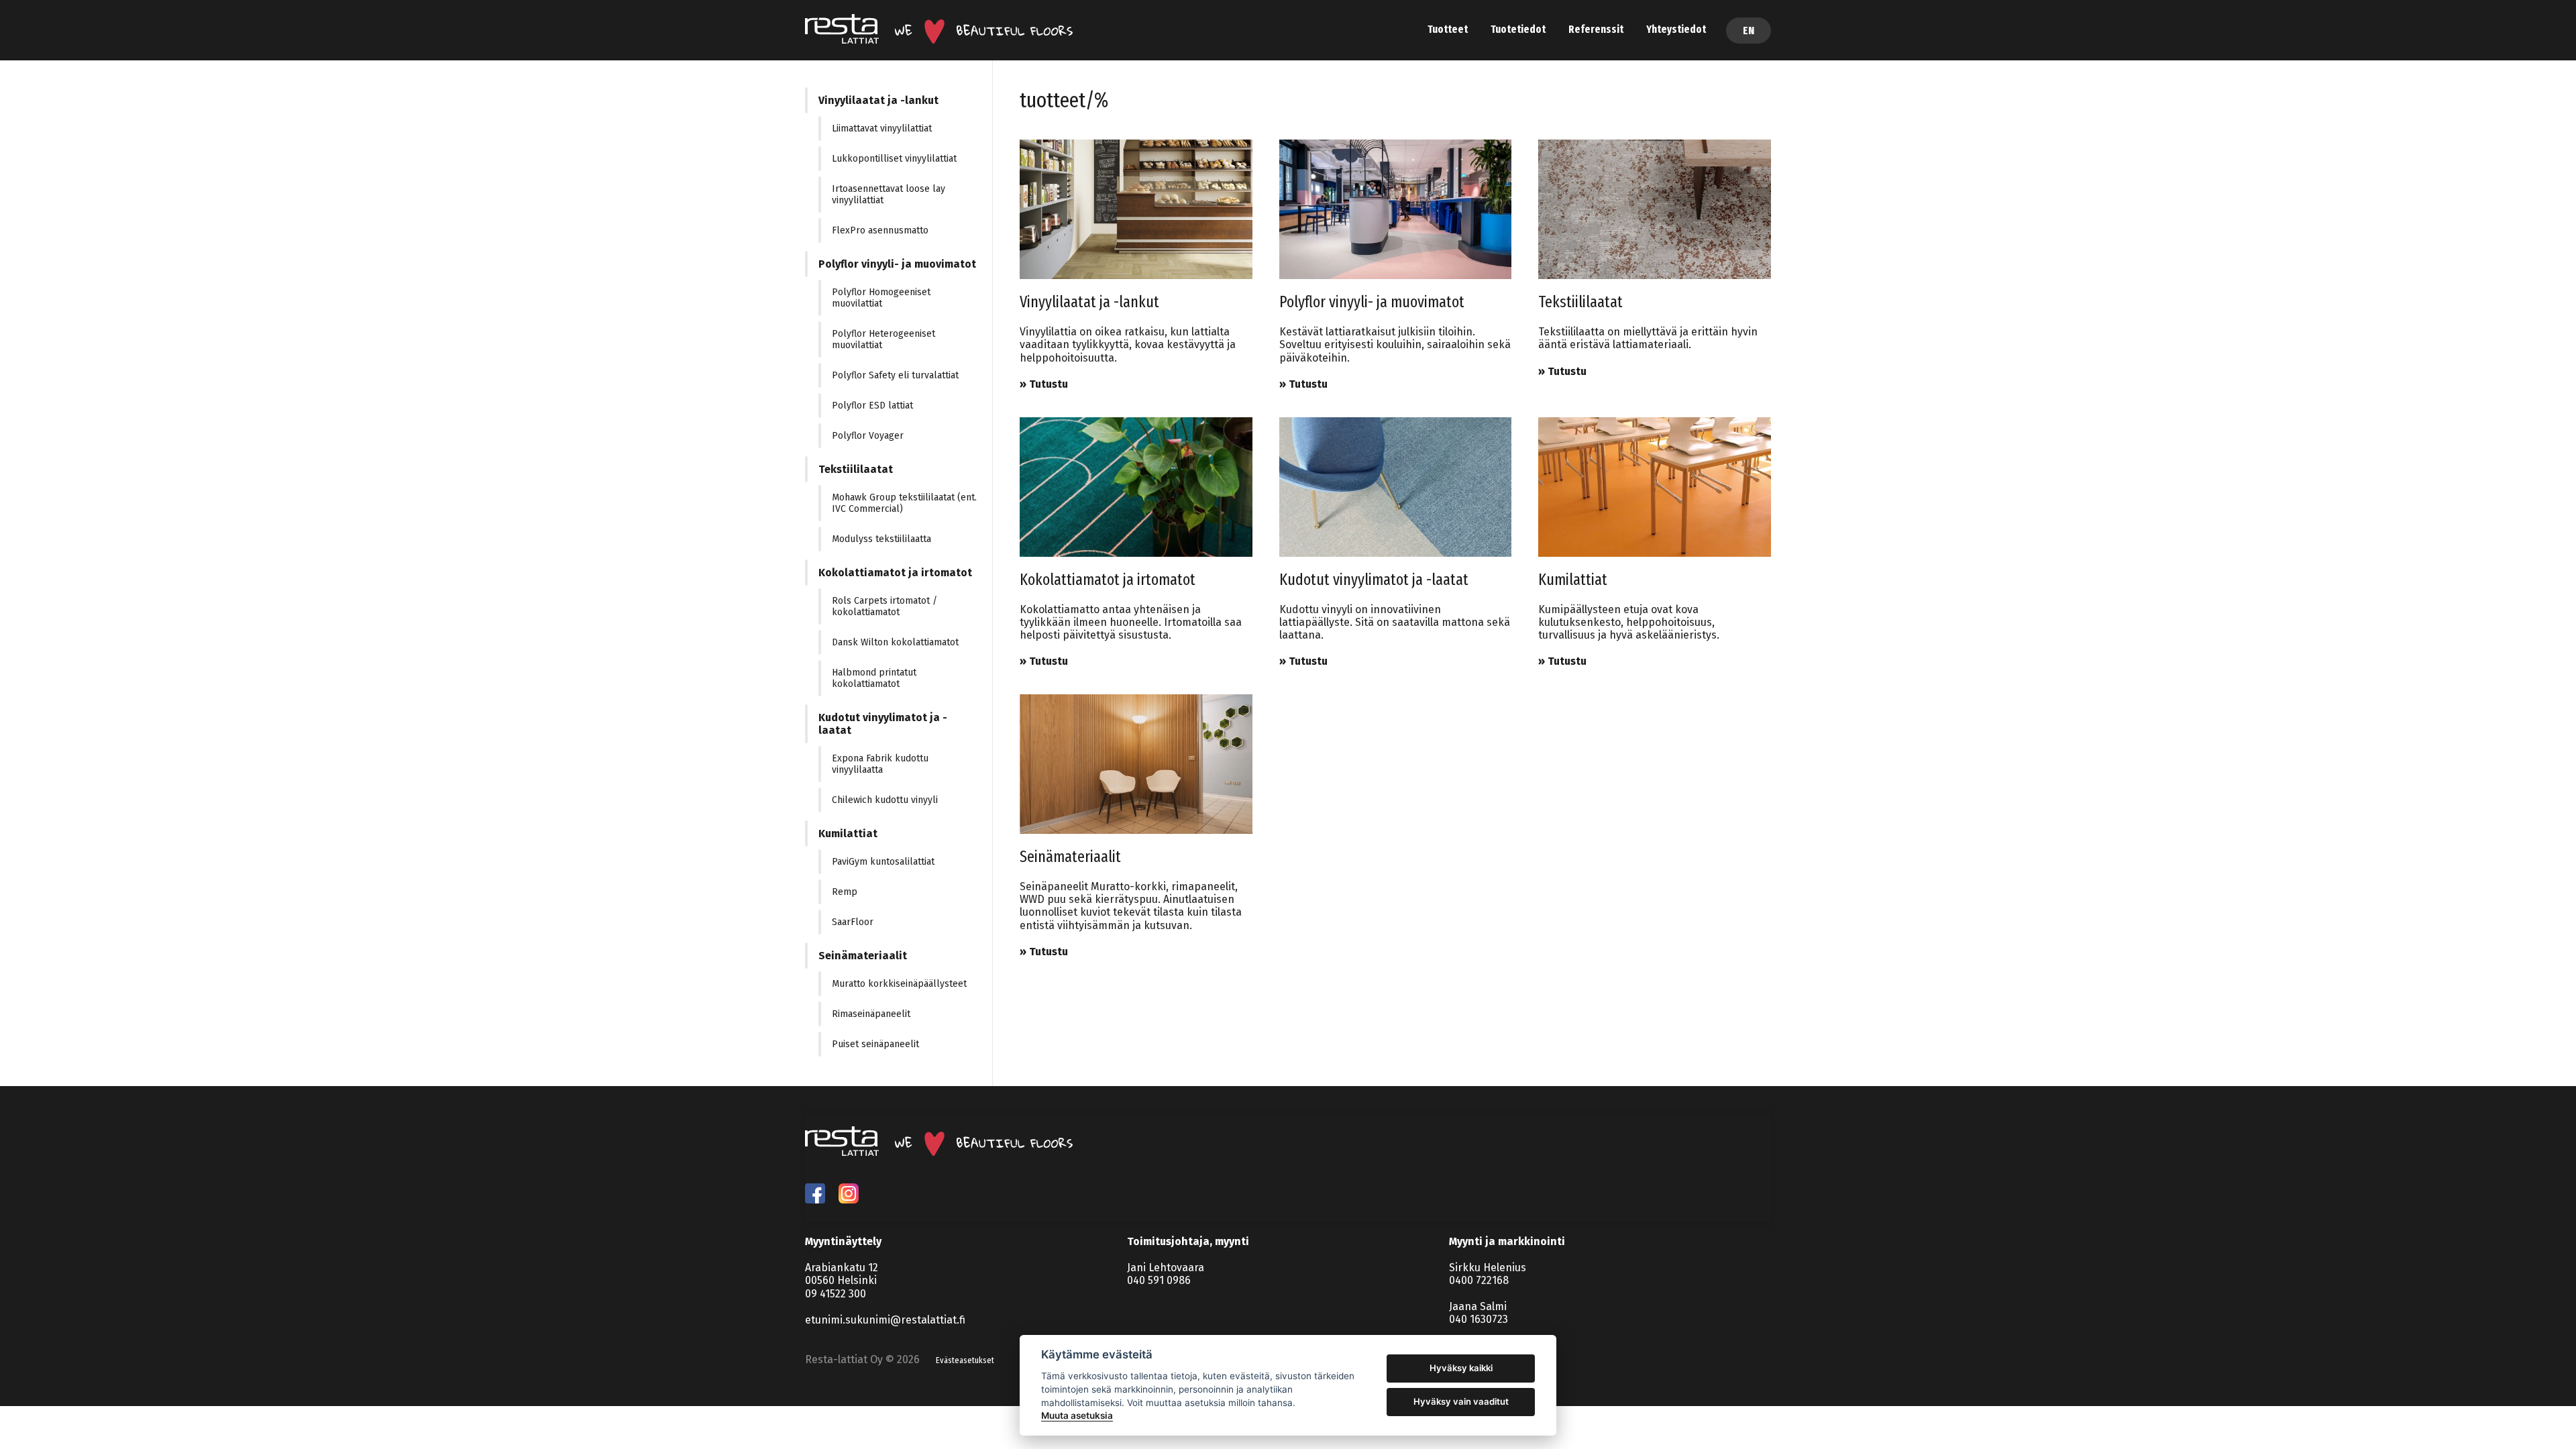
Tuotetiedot (1518, 29)
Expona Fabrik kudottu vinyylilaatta (880, 764)
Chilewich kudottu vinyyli (885, 800)
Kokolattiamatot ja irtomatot (895, 573)
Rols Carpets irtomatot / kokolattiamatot (884, 606)
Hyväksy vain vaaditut (1461, 1401)
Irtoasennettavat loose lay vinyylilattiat (889, 195)
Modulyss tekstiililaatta (881, 539)
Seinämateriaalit (863, 956)
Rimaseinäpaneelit (871, 1014)
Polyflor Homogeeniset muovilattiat (881, 298)
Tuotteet (1448, 29)
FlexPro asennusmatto (880, 230)
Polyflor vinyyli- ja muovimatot (897, 264)
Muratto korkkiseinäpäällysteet (899, 984)
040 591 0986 (1159, 1280)
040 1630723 (1479, 1319)
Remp (845, 892)
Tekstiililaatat (856, 469)
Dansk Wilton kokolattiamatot (895, 642)
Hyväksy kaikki (1461, 1368)
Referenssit (1596, 29)
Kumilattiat (848, 834)
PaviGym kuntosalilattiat (883, 862)
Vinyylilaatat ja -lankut (878, 100)
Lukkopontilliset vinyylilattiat (894, 159)
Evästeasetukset (965, 1360)
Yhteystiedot (1676, 29)
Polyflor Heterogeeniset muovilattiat (883, 339)
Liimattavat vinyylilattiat (882, 128)
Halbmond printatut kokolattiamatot (874, 678)
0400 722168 (1479, 1280)
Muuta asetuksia (1077, 1415)
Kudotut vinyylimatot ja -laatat (883, 724)
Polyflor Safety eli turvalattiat (895, 375)
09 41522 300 (836, 1294)
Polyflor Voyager (868, 436)
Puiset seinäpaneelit (875, 1044)
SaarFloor (853, 922)
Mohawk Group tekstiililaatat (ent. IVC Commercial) (904, 503)
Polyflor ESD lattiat (872, 406)
